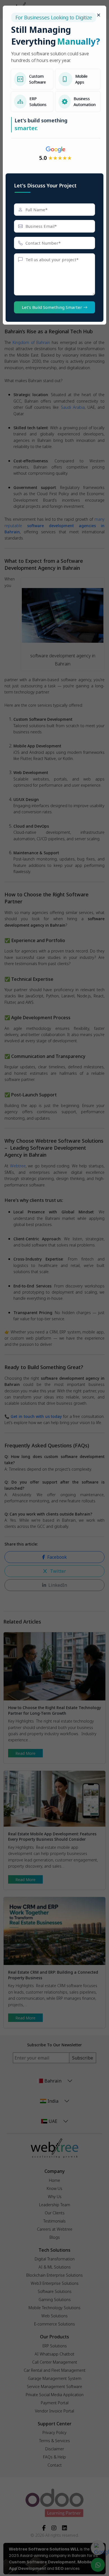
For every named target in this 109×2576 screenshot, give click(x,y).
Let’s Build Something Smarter (53, 307)
